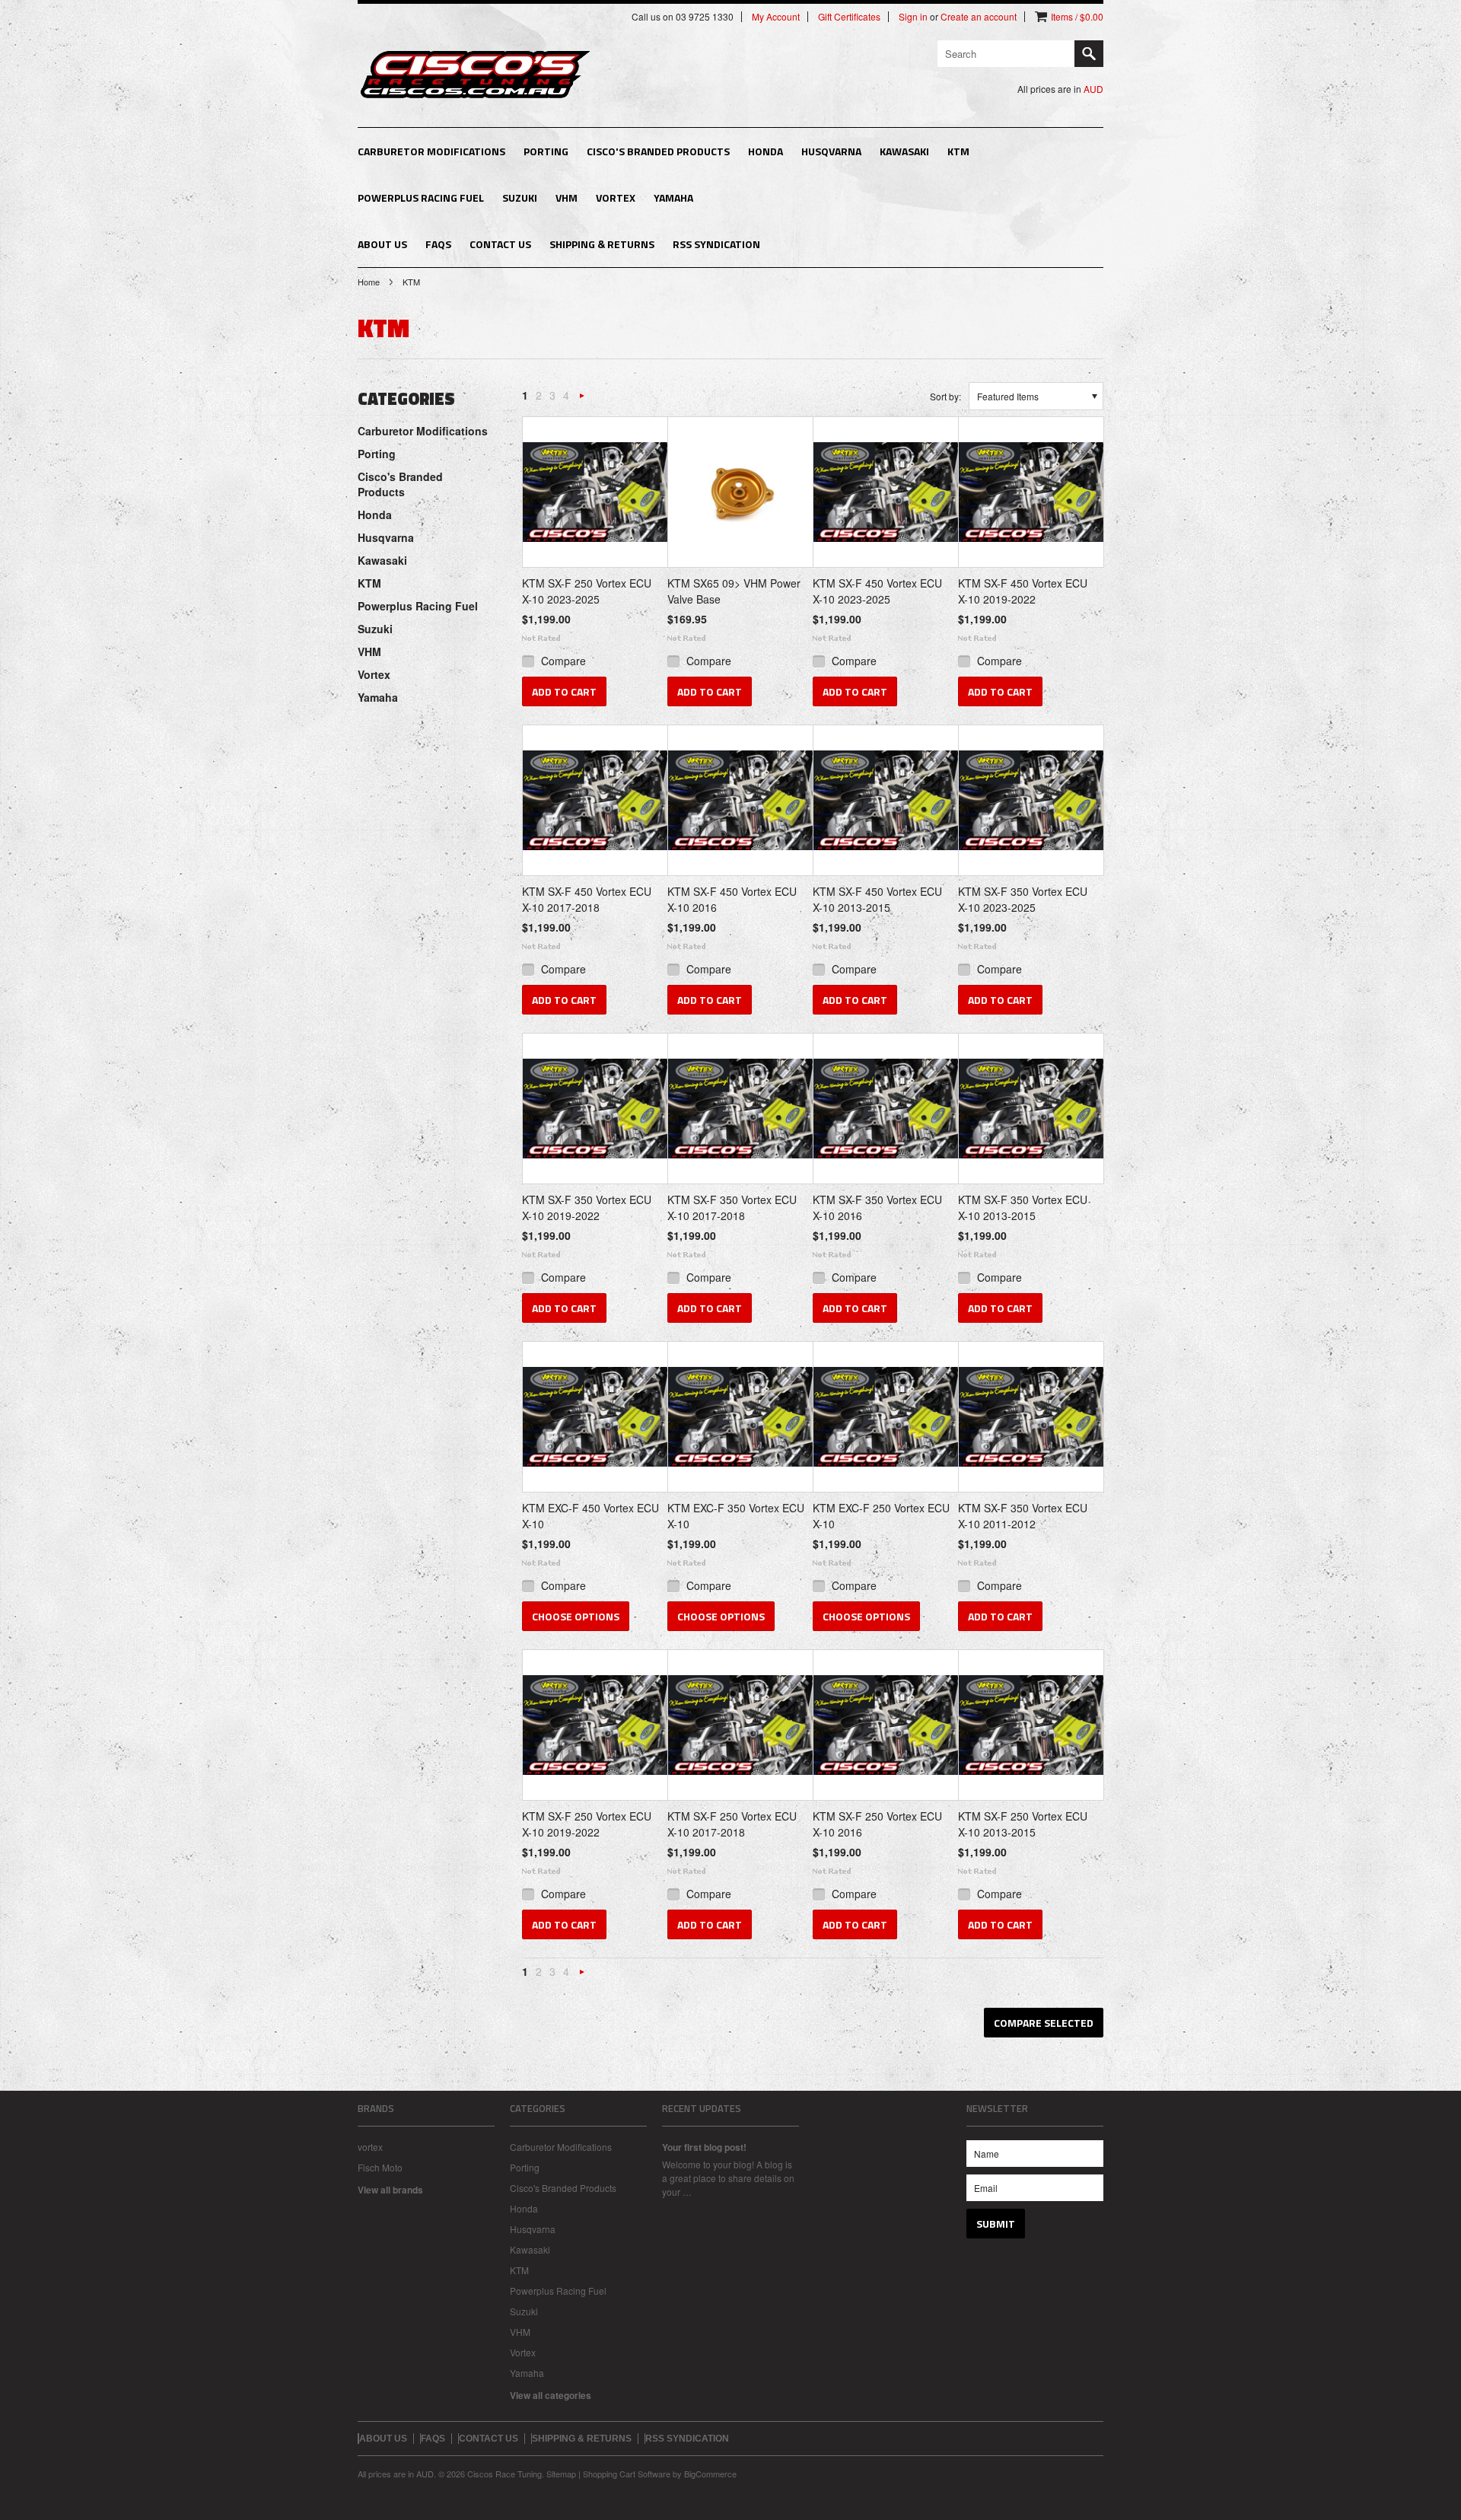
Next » (582, 399)
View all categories (551, 2395)
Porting (546, 151)
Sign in (913, 17)
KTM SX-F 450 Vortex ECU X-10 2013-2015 (877, 899)
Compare (563, 661)
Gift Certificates (849, 17)
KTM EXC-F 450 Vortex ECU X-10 (590, 1516)
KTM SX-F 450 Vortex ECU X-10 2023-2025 (877, 591)
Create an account (979, 17)
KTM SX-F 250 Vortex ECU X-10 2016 (877, 1824)
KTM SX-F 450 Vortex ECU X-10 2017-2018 (587, 899)
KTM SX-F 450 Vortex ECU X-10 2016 (732, 899)
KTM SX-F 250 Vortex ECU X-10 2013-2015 (1023, 1824)
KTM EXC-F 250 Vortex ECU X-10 (881, 1516)
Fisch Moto (380, 2167)
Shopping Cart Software (627, 2474)
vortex (370, 2147)
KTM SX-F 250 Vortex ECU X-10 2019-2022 (587, 1824)
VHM (567, 198)
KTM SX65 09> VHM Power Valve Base (734, 591)
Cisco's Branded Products (658, 151)
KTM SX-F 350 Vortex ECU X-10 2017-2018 (732, 1207)
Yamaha (673, 198)
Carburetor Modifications (431, 151)
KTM (958, 151)
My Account (776, 17)
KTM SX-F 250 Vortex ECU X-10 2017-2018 (732, 1824)
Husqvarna (831, 151)
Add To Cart (564, 691)
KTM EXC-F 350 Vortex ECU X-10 (736, 1516)
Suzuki (520, 198)
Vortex (616, 198)
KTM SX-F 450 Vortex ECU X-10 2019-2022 (1023, 591)
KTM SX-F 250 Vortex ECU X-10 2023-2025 (587, 591)
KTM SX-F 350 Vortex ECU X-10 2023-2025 (1023, 899)
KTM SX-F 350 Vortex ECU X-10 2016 (877, 1207)
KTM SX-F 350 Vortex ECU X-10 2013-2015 (1023, 1207)
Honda (766, 151)
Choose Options (576, 1616)
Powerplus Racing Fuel (421, 198)
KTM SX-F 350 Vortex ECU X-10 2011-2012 (1023, 1516)
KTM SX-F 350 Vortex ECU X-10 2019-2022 (587, 1207)
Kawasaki (904, 151)
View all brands (390, 2190)
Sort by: (945, 396)
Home (369, 282)
